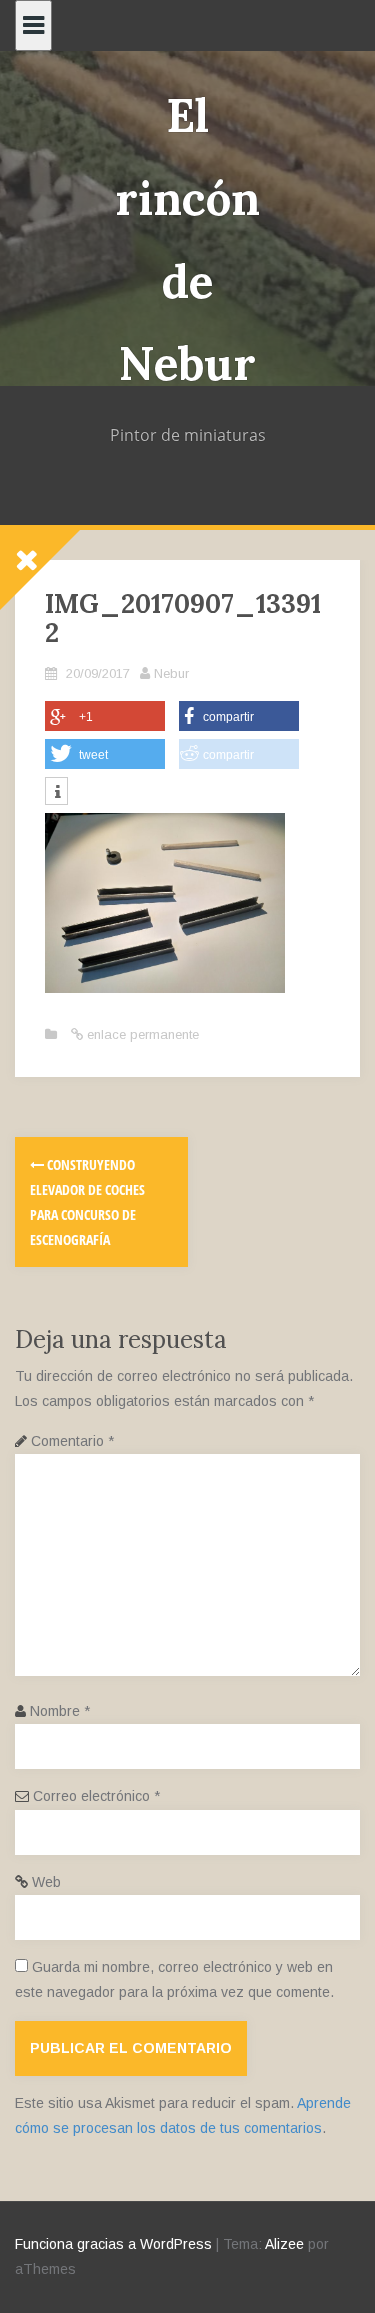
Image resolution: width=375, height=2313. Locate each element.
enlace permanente (141, 1034)
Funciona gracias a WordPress (113, 2244)
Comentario (72, 1441)
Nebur (171, 673)
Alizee (284, 2244)
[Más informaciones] (56, 793)
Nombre (60, 1711)
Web (46, 1882)
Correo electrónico (96, 1796)
